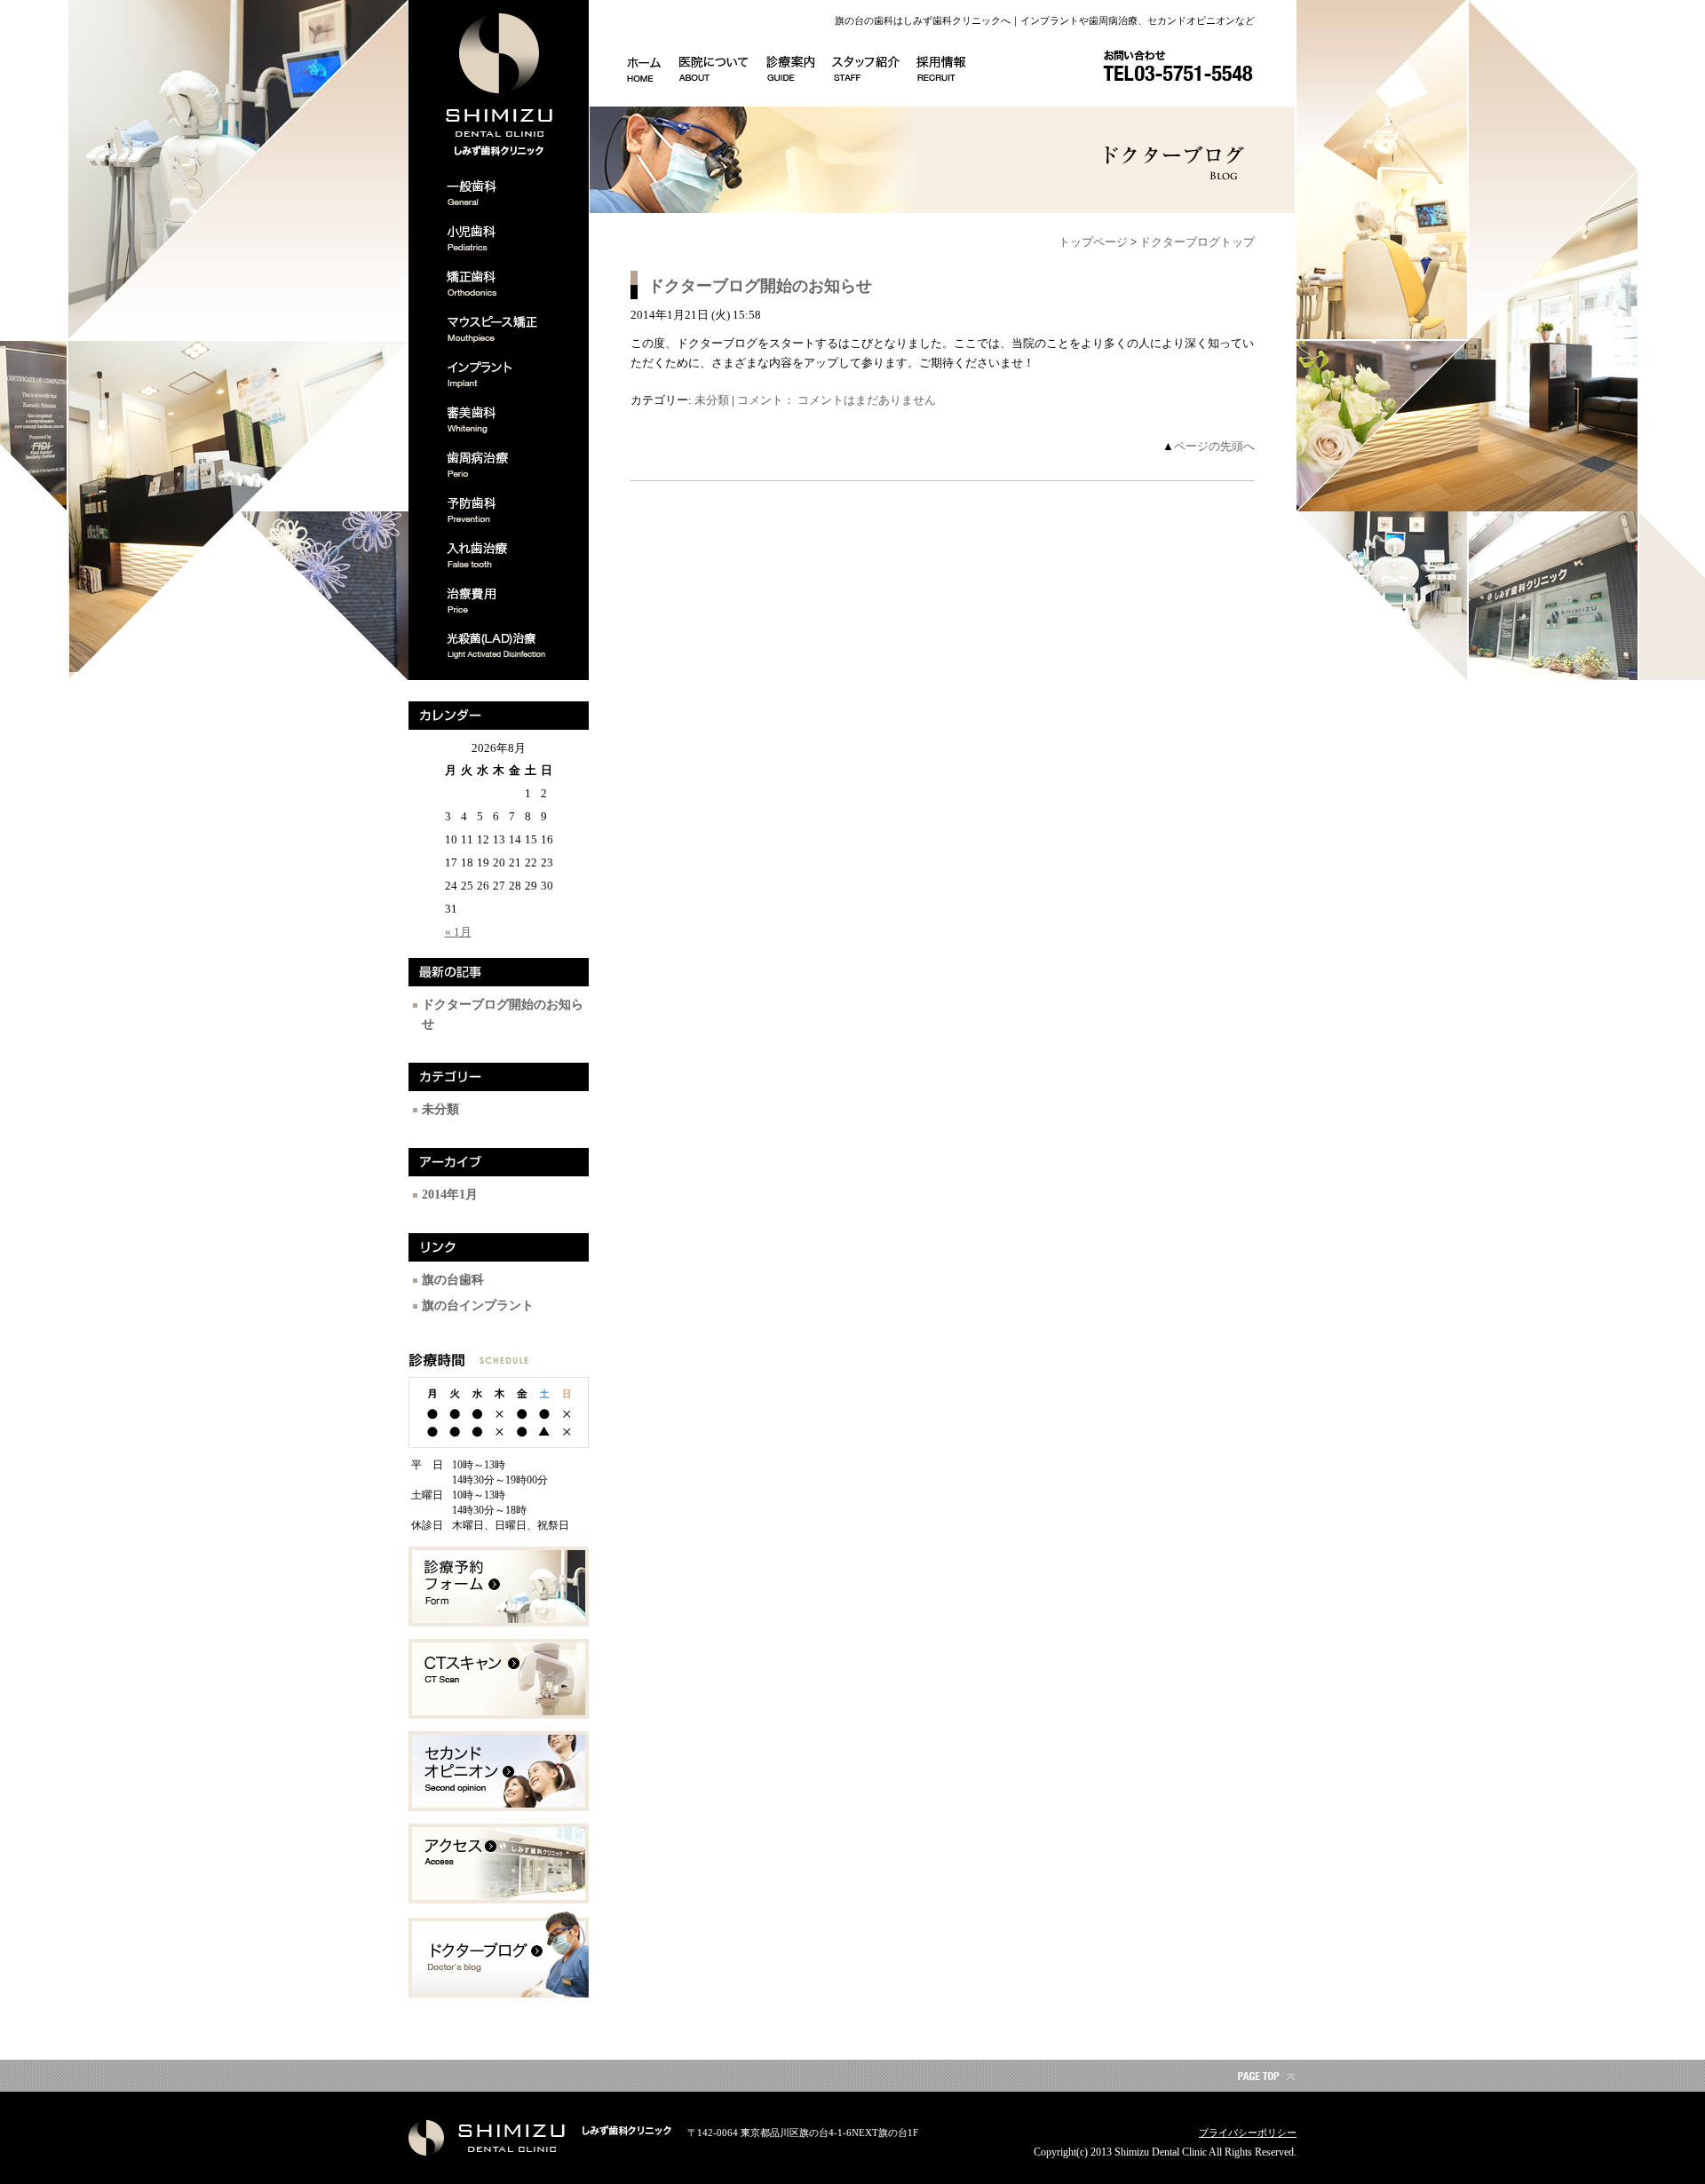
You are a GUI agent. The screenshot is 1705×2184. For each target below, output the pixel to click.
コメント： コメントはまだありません (837, 400)
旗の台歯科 (453, 1280)
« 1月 (458, 932)
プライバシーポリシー (1248, 2133)
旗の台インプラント (478, 1306)
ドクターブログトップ (1197, 242)
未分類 (440, 1109)
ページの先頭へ (1214, 446)
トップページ (1093, 242)
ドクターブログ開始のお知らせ (760, 286)
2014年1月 (450, 1195)
